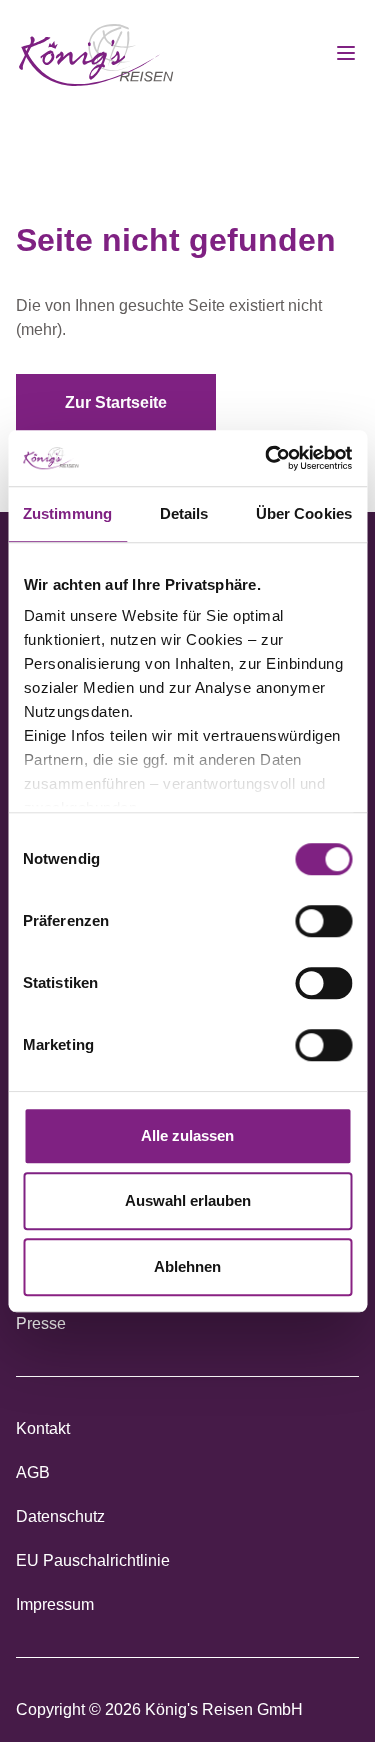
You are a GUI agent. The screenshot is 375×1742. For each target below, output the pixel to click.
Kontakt (43, 1428)
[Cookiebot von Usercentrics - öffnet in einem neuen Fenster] (267, 458)
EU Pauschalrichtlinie (93, 1560)
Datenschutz (60, 1516)
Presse (41, 1323)
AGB (33, 1472)
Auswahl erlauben (188, 1200)
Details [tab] (184, 513)
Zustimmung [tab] (67, 513)
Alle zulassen (187, 1135)
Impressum (55, 1604)
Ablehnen (187, 1266)
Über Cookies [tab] (304, 513)
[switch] (323, 921)
